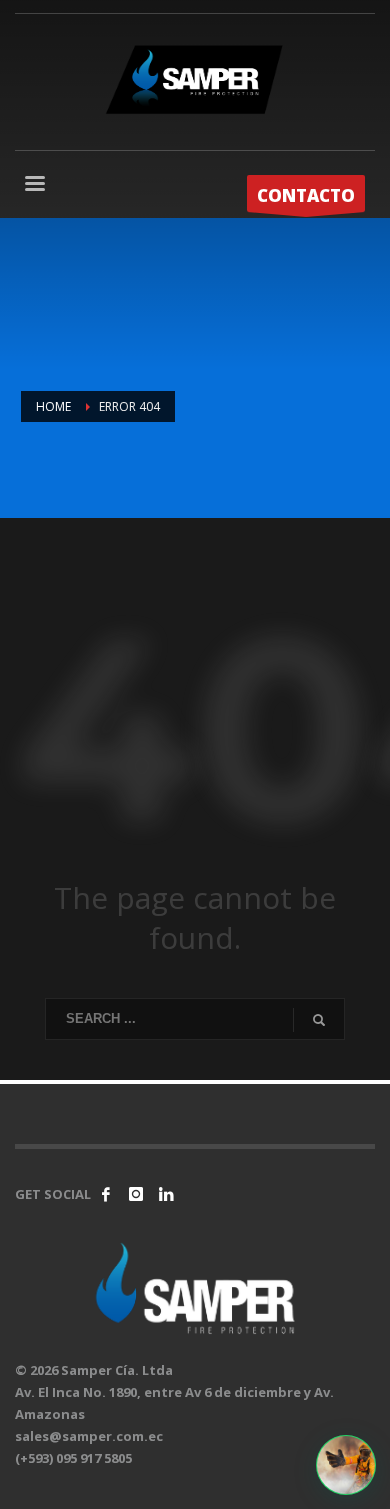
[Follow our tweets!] (136, 1194)
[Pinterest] (166, 1194)
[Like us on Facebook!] (106, 1194)
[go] (319, 1020)
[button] (346, 1465)
